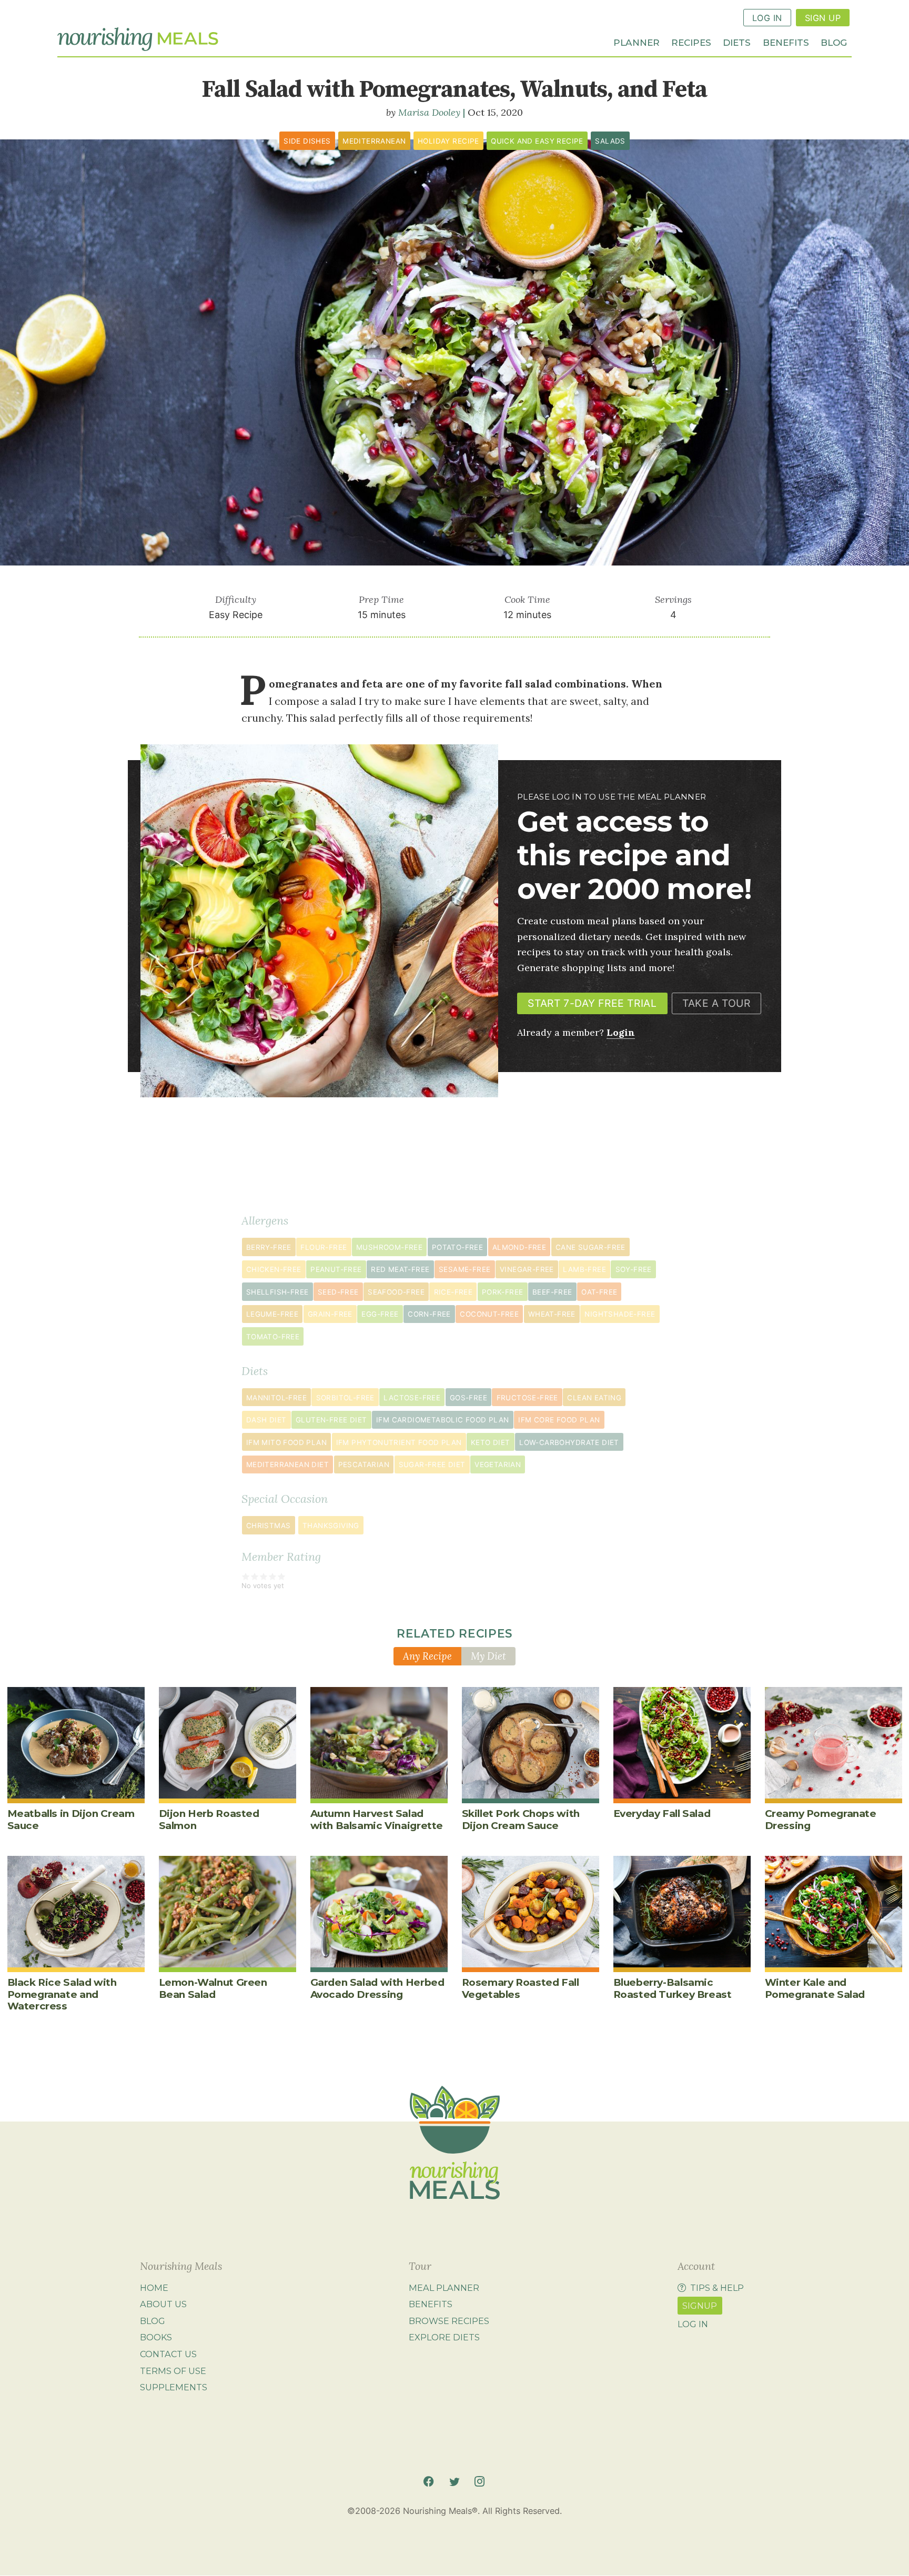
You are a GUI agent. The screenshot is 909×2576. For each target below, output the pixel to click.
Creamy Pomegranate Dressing (821, 1819)
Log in (693, 2324)
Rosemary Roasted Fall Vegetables (521, 1988)
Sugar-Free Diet (432, 1464)
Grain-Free (330, 1314)
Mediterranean (374, 141)
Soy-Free (634, 1269)
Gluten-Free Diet (331, 1420)
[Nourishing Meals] (138, 39)
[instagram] (479, 2482)
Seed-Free (338, 1292)
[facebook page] (428, 2482)
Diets (737, 42)
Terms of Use (173, 2371)
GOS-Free (468, 1398)
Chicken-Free (274, 1269)
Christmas (269, 1526)
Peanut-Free (336, 1269)
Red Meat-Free (400, 1269)
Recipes (691, 42)
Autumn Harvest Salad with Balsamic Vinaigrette (377, 1819)
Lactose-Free (412, 1398)
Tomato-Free (273, 1337)
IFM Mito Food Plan (286, 1442)
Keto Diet (491, 1442)
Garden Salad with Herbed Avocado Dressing (377, 1988)
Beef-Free (552, 1292)
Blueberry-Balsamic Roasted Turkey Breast (673, 1988)
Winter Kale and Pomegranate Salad (815, 1988)
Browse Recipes (449, 2321)
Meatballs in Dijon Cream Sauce (71, 1819)
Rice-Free (453, 1292)
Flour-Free (324, 1247)
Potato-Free (457, 1247)
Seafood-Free (396, 1292)
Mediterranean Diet (287, 1464)
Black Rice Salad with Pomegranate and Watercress (62, 1994)
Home (154, 2288)
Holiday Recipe (448, 141)
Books (156, 2337)
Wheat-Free (552, 1314)
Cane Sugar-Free (590, 1247)
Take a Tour (716, 1003)
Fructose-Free (527, 1398)
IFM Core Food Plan (559, 1420)
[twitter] (454, 2482)
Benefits (786, 42)
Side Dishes (307, 141)
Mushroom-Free (389, 1247)
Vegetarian (498, 1464)
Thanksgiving (331, 1526)
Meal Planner (444, 2288)
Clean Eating (594, 1398)
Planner (637, 42)
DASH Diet (266, 1420)
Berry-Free (269, 1247)
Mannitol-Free (276, 1398)
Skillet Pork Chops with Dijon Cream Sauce (521, 1819)
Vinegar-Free (527, 1269)
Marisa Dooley (429, 112)
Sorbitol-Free (345, 1398)
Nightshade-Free (620, 1314)
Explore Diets (444, 2337)
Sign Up (823, 18)
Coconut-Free (489, 1314)
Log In (767, 18)
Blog (834, 42)
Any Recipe (427, 1656)
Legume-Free (272, 1314)
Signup (700, 2306)
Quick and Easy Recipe (537, 141)
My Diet (488, 1656)
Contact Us (168, 2354)
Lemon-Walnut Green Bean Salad (213, 1988)
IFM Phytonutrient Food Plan (399, 1442)
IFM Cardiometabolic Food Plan (443, 1420)
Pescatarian (364, 1464)
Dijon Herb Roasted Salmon (209, 1819)
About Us (163, 2304)
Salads (610, 141)
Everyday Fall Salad (662, 1814)
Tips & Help (717, 2288)
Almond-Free (519, 1247)
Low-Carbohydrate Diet (569, 1442)
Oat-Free (599, 1292)
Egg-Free (380, 1314)
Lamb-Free (584, 1269)
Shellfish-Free (277, 1292)
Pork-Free (503, 1292)
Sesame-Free (464, 1269)
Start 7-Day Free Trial (592, 1003)
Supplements (174, 2387)
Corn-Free (429, 1314)
